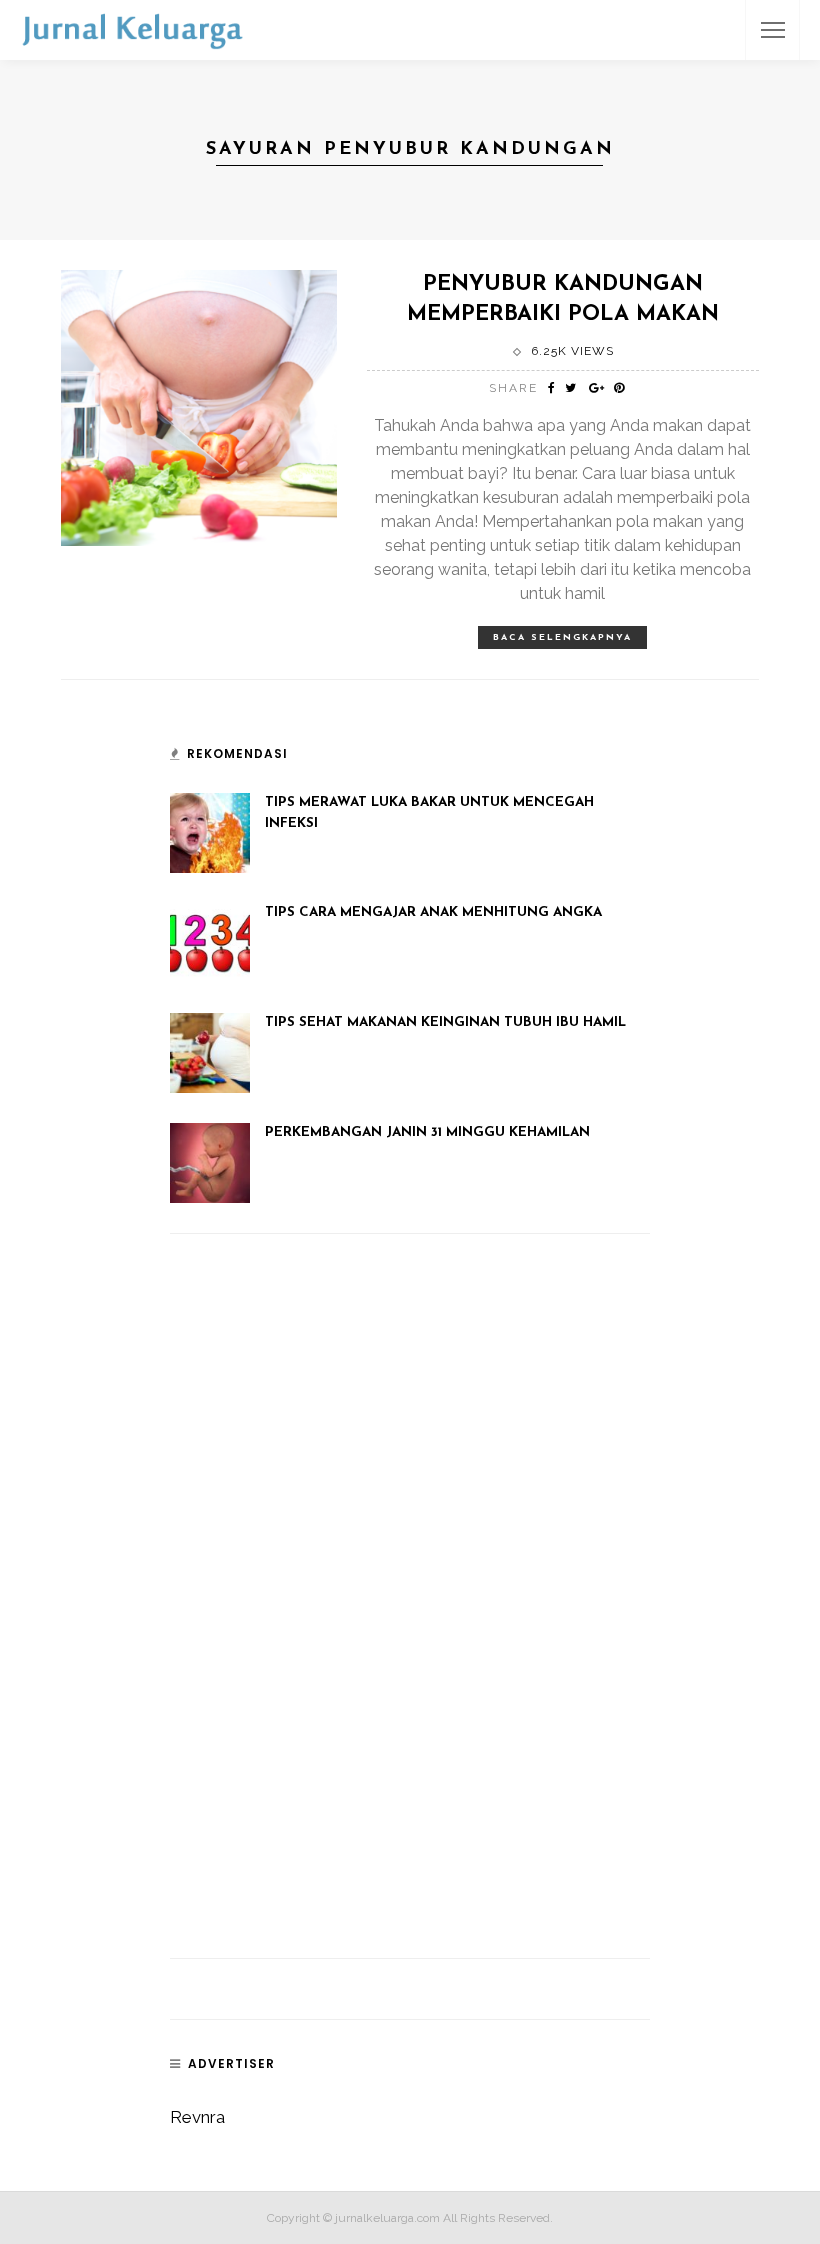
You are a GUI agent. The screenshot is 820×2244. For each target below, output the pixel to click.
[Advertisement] (320, 1620)
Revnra (197, 2117)
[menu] (773, 30)
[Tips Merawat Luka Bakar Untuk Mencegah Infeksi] (210, 832)
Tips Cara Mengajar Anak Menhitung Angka (433, 912)
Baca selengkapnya (562, 637)
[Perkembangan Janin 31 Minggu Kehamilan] (210, 1162)
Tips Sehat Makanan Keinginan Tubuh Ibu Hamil (445, 1022)
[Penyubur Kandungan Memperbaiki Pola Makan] (199, 406)
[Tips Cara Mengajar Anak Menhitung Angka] (210, 942)
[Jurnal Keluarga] (132, 28)
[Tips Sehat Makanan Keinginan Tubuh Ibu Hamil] (210, 1052)
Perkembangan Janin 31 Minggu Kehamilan (427, 1132)
